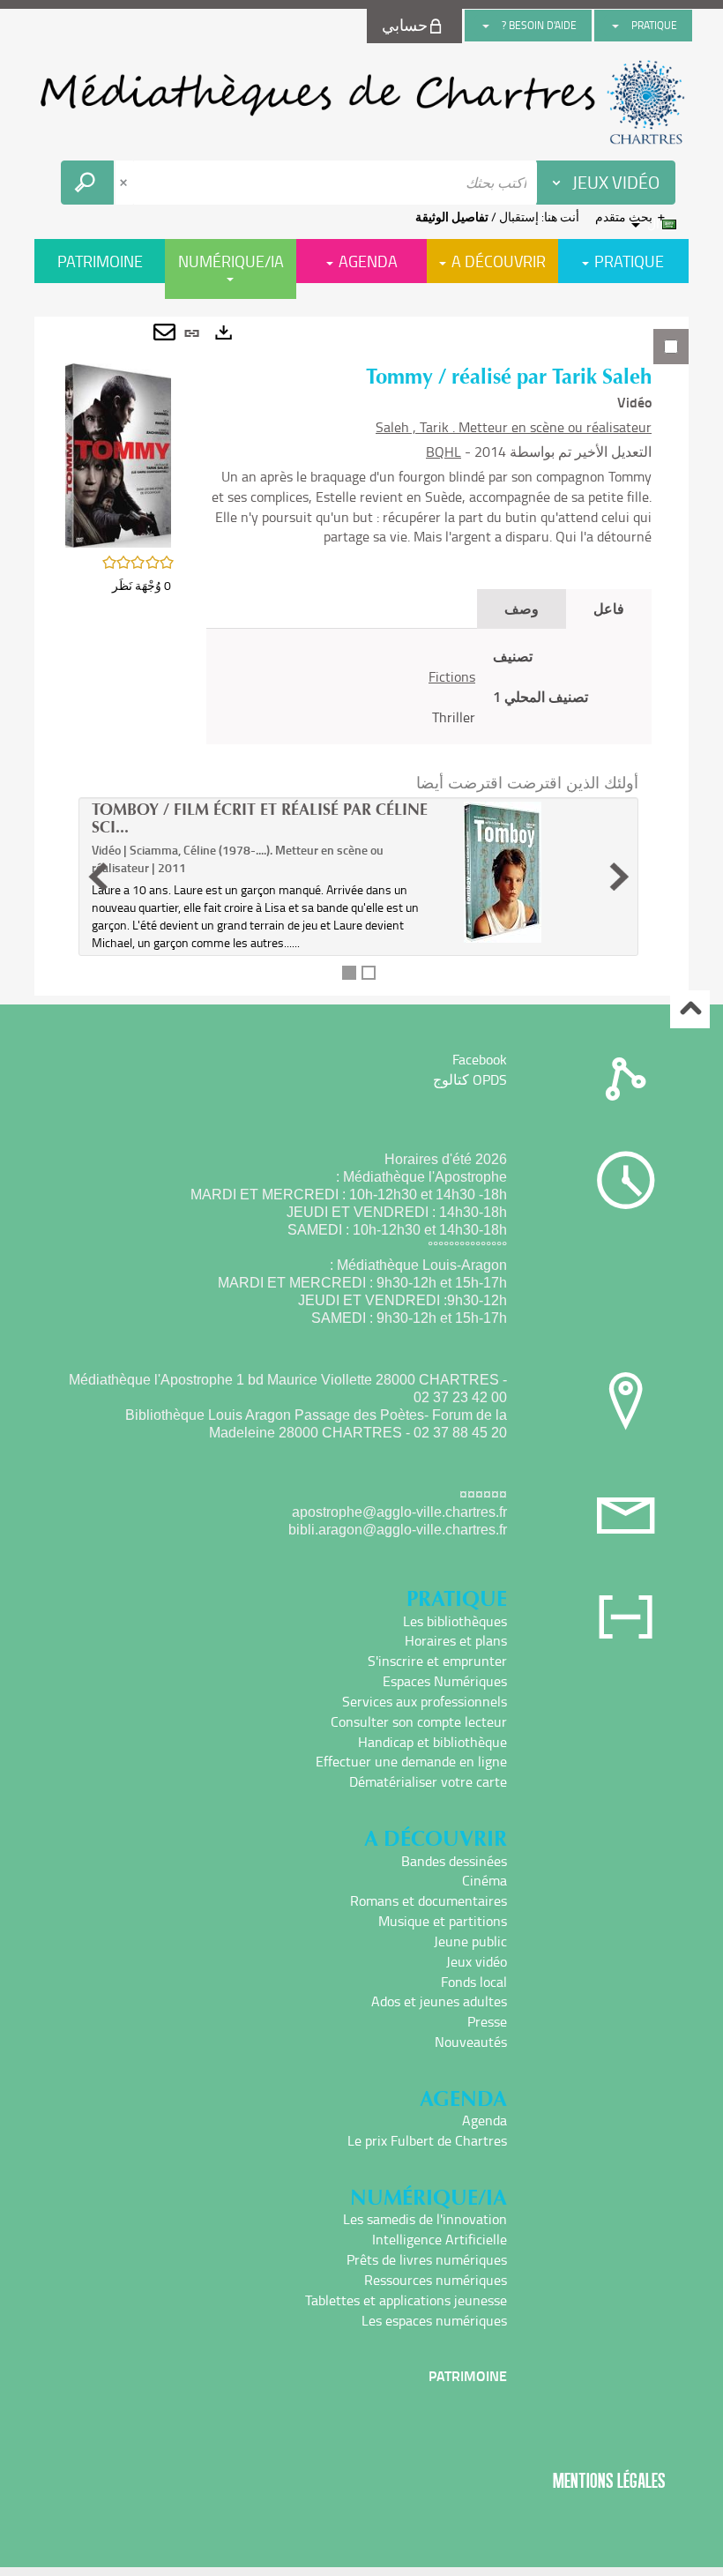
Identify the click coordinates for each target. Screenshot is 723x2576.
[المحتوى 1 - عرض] (349, 973)
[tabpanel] (361, 656)
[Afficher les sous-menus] (615, 26)
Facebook (480, 1059)
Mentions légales (609, 2480)
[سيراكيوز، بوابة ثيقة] (361, 102)
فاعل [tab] (609, 608)
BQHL (443, 452)
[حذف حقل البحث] (125, 183)
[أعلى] (690, 1009)
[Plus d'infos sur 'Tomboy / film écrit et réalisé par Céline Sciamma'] (542, 872)
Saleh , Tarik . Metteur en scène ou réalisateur (514, 427)
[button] (118, 454)
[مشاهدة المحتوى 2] (369, 973)
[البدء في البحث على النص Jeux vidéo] (87, 183)
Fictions (452, 676)
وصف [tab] (522, 608)
